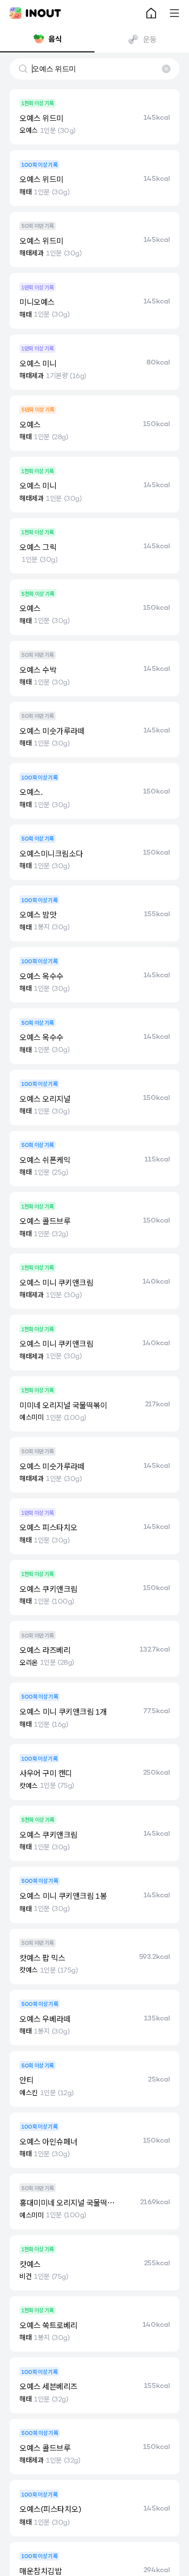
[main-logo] (35, 13)
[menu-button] (174, 13)
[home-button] (151, 13)
